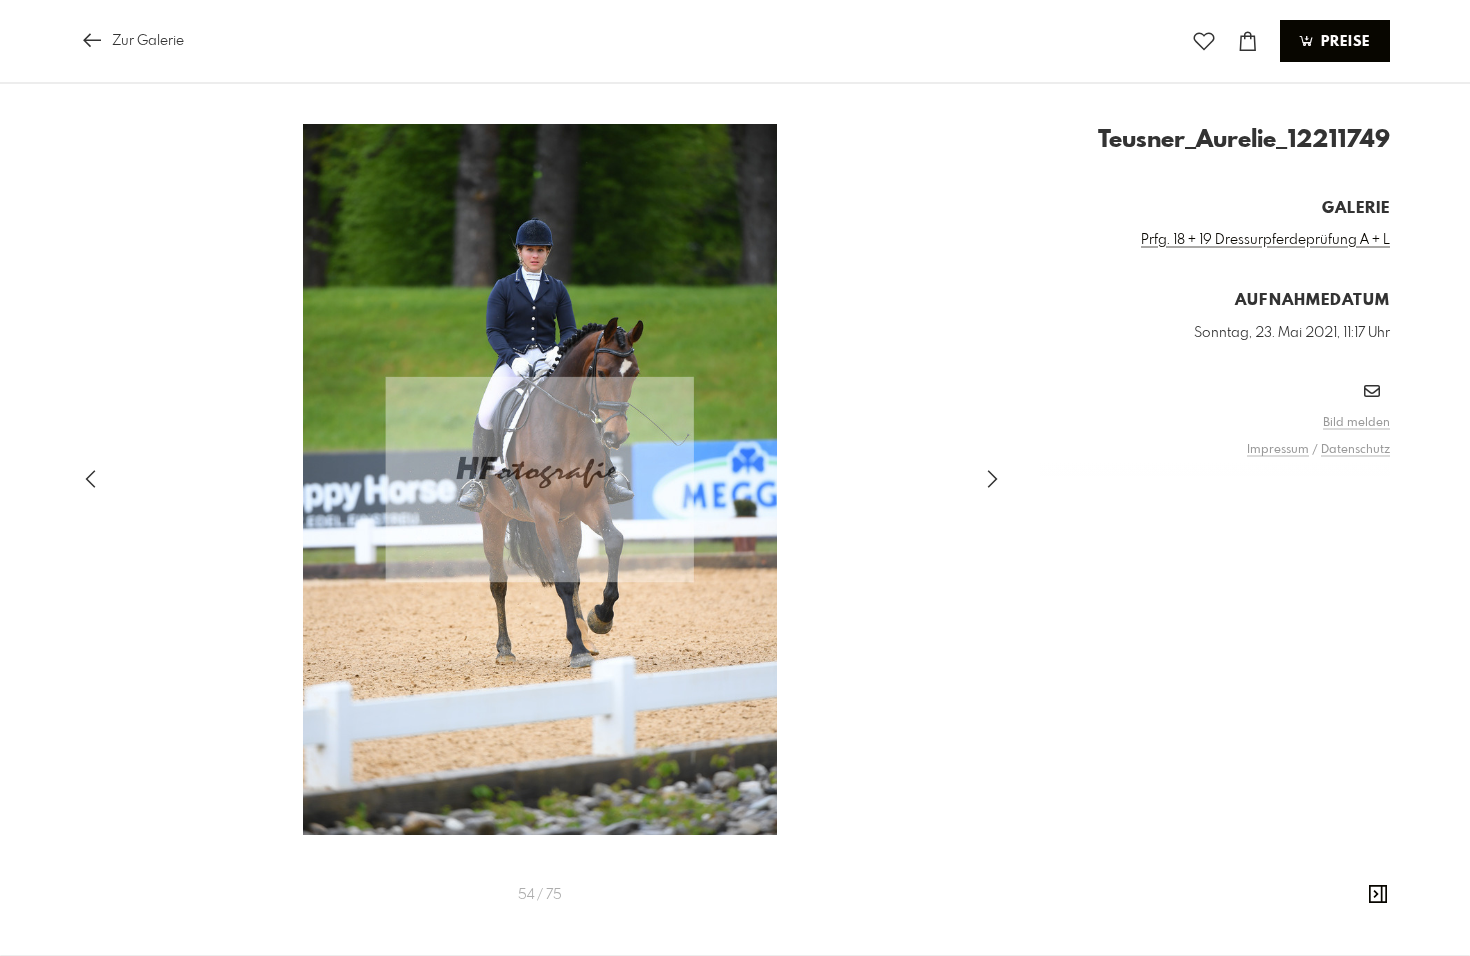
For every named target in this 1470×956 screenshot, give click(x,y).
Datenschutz (1355, 450)
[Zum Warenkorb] (1248, 41)
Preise (1343, 42)
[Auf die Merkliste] (1204, 41)
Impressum (1278, 450)
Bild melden (1356, 423)
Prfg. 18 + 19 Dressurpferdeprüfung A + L (1265, 240)
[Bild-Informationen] (1378, 895)
